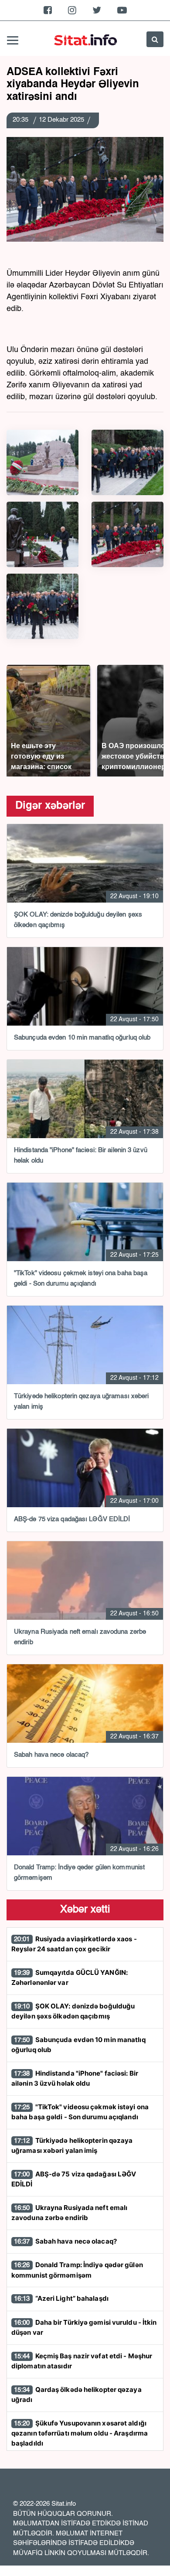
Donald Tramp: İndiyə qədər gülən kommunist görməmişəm (77, 2270)
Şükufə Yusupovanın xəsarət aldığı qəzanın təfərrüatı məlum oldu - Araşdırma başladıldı (80, 2433)
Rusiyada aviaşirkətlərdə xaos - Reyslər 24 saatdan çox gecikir (74, 1944)
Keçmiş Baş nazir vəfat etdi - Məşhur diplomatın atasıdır (82, 2361)
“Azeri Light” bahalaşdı (61, 2298)
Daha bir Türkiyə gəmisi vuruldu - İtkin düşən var (84, 2328)
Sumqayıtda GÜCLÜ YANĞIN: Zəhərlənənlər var (70, 1978)
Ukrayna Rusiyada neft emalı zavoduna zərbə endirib (69, 2213)
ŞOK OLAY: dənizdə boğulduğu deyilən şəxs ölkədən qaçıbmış (73, 2011)
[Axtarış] (155, 39)
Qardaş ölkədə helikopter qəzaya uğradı (76, 2395)
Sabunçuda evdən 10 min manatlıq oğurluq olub (78, 2045)
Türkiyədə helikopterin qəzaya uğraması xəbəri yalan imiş (72, 2146)
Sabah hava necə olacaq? (65, 2241)
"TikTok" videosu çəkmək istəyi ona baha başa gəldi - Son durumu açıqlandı (80, 2112)
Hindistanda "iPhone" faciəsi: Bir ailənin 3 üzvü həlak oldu (75, 2078)
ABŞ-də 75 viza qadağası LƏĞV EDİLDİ (74, 2179)
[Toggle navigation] (13, 39)
